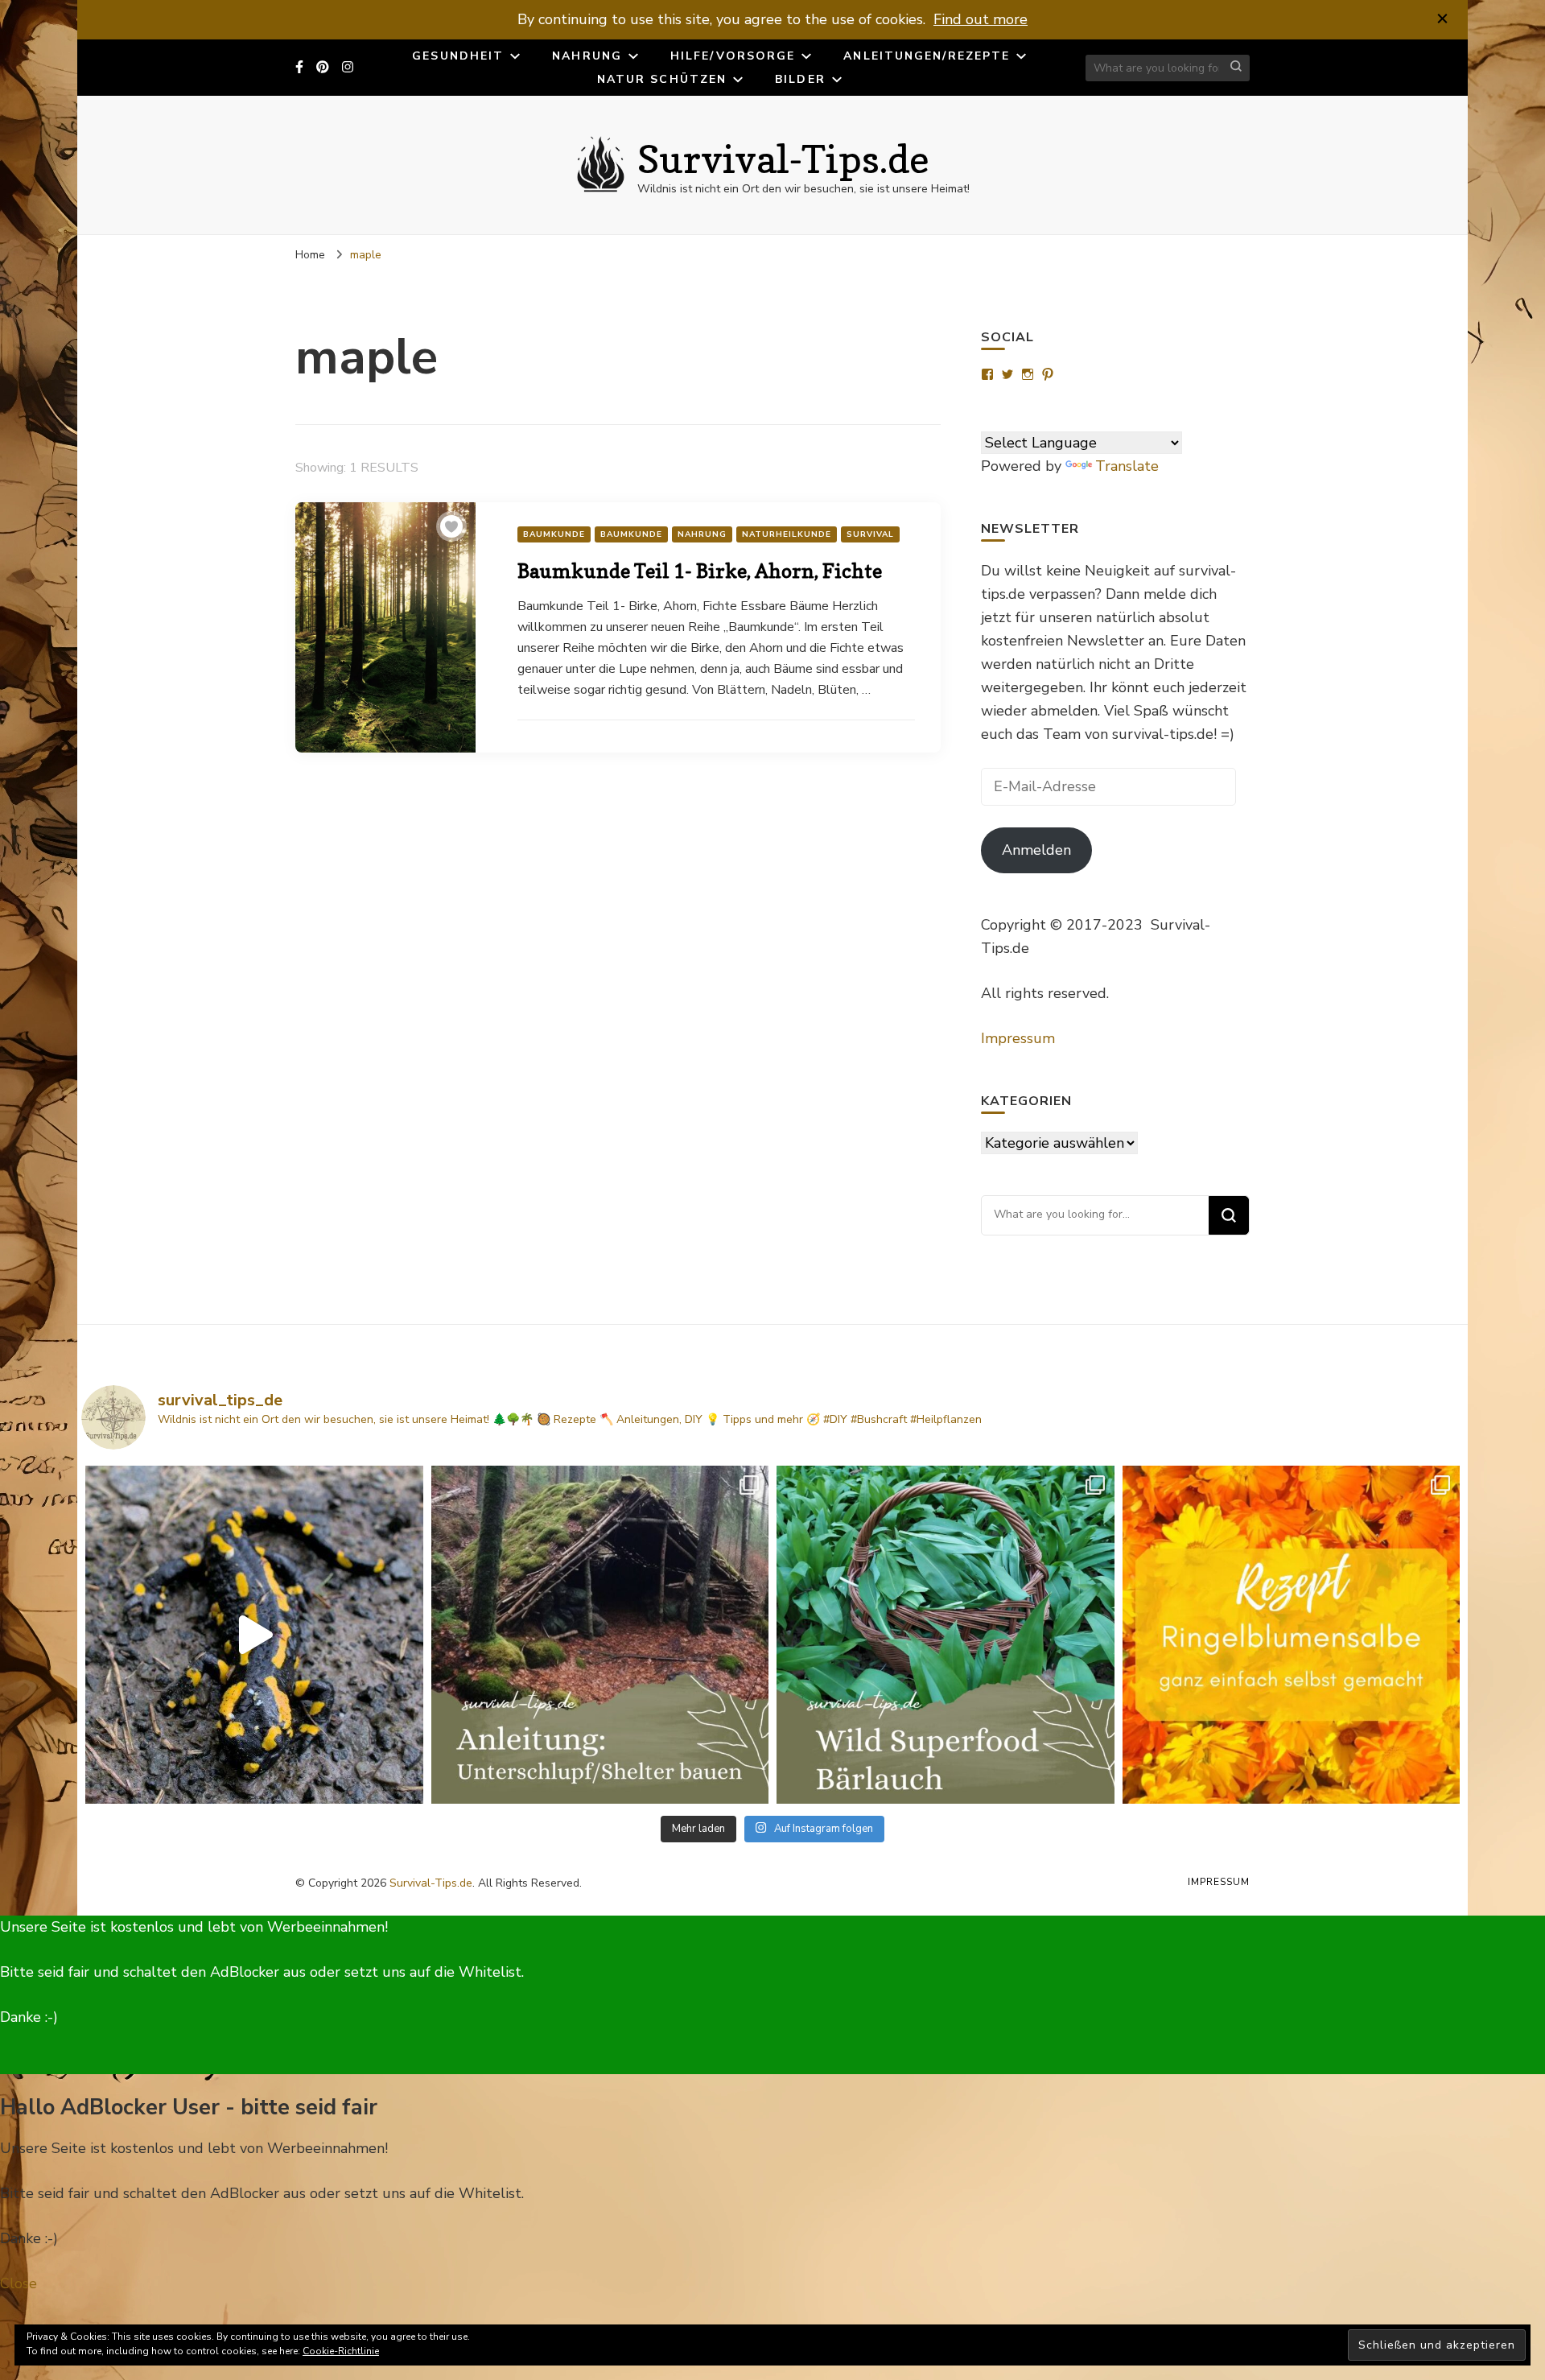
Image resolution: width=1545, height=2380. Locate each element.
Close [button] (19, 2283)
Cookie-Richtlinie (341, 2351)
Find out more (981, 19)
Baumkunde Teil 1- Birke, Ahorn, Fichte (700, 571)
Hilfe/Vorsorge (733, 56)
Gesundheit (458, 56)
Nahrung (587, 56)
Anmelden (1036, 850)
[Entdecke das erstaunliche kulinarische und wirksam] (946, 1635)
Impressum (1018, 1038)
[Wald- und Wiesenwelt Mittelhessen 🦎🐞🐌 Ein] (254, 1635)
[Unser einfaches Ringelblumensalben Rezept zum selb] (1292, 1635)
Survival (870, 534)
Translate (1127, 466)
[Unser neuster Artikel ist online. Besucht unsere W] (600, 1635)
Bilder (800, 79)
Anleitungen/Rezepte (927, 56)
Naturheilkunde (787, 534)
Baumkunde (554, 534)
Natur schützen (662, 79)
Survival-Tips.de (783, 159)
